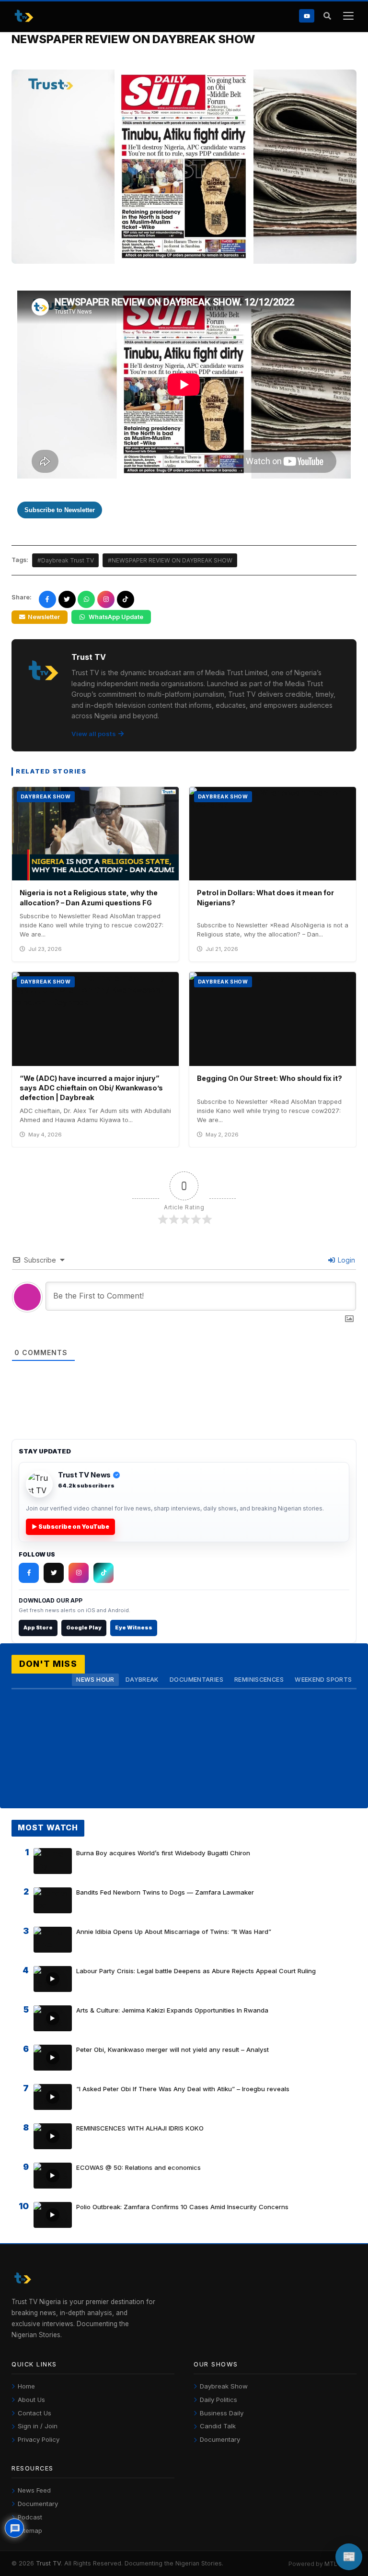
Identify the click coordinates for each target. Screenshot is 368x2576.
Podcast (30, 2517)
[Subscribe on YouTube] (307, 16)
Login (345, 1260)
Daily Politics (218, 2400)
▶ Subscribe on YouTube (70, 1527)
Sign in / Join (38, 2426)
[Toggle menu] (348, 16)
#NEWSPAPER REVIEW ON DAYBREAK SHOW (170, 560)
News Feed (34, 2490)
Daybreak (142, 1680)
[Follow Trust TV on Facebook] (29, 1573)
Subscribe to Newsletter (60, 510)
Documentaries (196, 1680)
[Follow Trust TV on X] (54, 1573)
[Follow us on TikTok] (126, 599)
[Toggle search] (327, 16)
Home (26, 2386)
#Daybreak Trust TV (66, 560)
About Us (31, 2400)
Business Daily (222, 2413)
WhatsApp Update (116, 617)
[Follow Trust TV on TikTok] (103, 1573)
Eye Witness (134, 1628)
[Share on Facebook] (47, 599)
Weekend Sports (323, 1680)
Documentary (220, 2439)
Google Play (84, 1628)
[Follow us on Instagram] (106, 599)
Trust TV (48, 2563)
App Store (38, 1628)
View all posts (94, 734)
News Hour (95, 1680)
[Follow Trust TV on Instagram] (79, 1573)
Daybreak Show (224, 2386)
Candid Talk (218, 2426)
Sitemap (30, 2530)
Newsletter (44, 617)
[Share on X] (67, 599)
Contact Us (34, 2413)
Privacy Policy (39, 2439)
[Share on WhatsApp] (86, 599)
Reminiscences (259, 1680)
